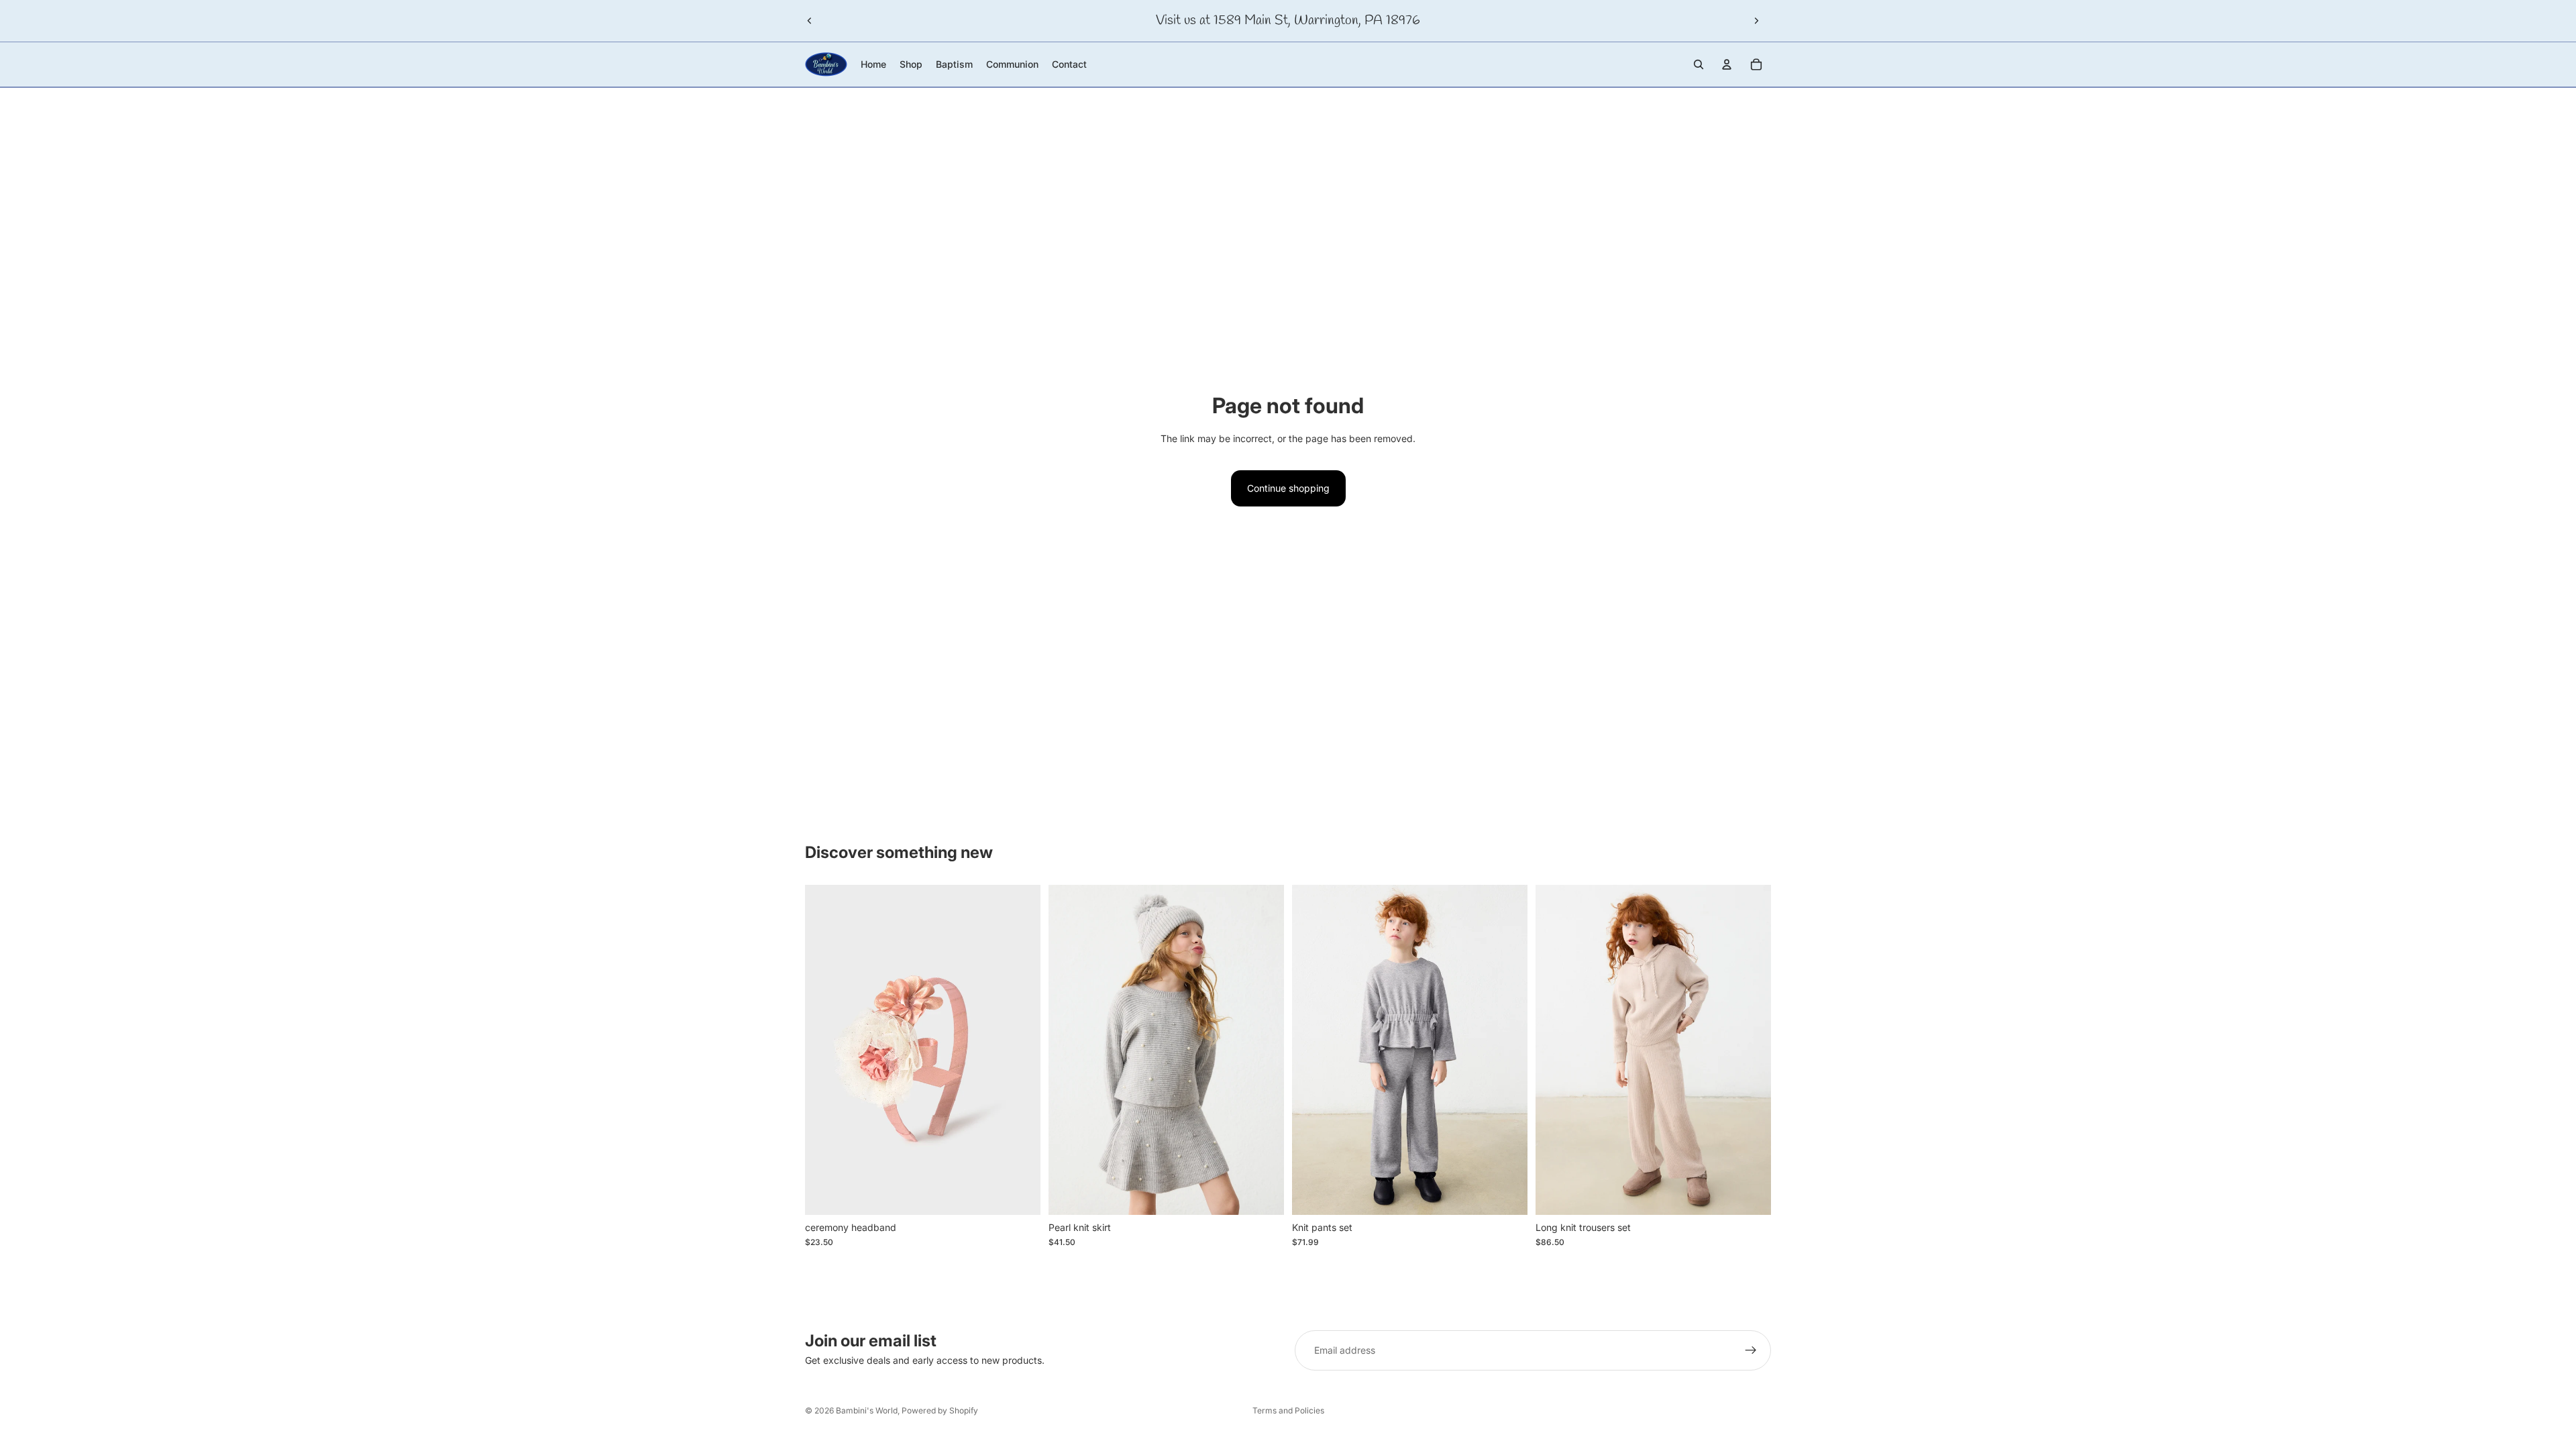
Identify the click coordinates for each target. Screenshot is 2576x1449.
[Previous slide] (810, 21)
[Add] (1020, 1194)
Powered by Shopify (940, 1410)
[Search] (1699, 64)
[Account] (1727, 64)
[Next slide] (1756, 21)
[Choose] (1263, 1194)
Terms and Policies (1288, 1410)
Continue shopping (1288, 488)
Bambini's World (867, 1410)
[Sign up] (1751, 1350)
